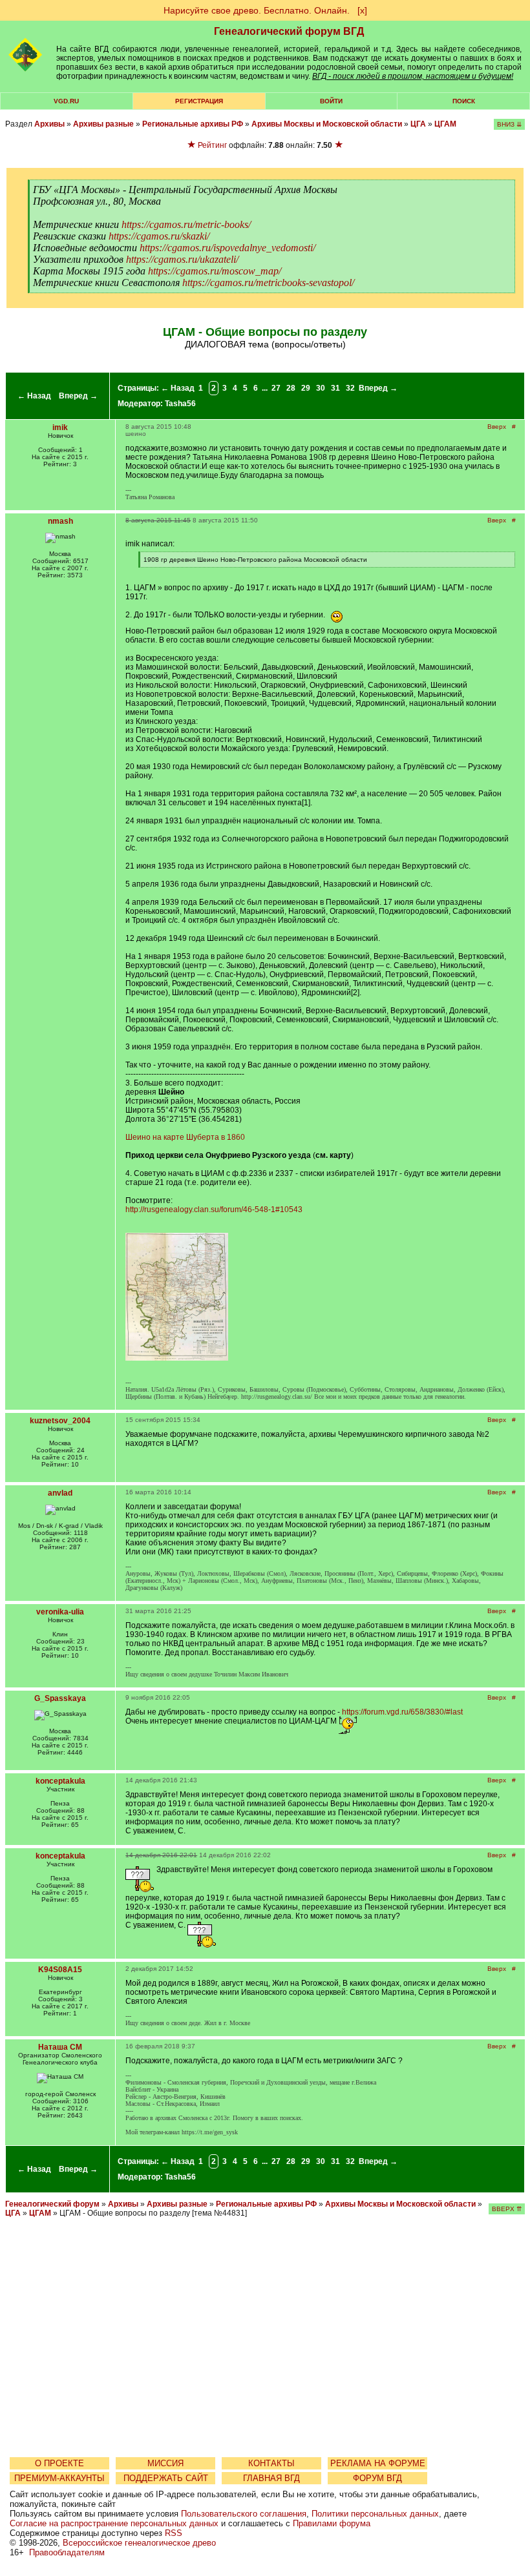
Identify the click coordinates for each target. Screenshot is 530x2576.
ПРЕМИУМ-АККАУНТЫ (59, 2478)
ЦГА (418, 124)
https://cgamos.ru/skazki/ (159, 236)
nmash (60, 521)
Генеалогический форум (52, 2204)
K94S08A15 (60, 1970)
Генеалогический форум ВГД (289, 31)
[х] (362, 10)
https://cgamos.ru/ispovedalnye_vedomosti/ (228, 248)
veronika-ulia (60, 1612)
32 (350, 388)
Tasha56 (180, 404)
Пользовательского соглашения (244, 2514)
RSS (174, 2533)
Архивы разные (103, 124)
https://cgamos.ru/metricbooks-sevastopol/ (268, 283)
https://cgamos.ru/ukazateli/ (182, 259)
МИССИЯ (165, 2463)
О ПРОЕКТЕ (59, 2463)
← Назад (34, 396)
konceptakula (60, 1781)
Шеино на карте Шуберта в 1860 (185, 1137)
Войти (331, 101)
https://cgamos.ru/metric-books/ (186, 224)
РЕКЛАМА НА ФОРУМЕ (378, 2463)
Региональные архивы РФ (193, 124)
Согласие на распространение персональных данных (114, 2523)
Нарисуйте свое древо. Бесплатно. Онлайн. (257, 10)
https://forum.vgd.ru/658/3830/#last (402, 1712)
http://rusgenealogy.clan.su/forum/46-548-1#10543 (214, 1210)
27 (276, 388)
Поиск (464, 101)
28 (291, 388)
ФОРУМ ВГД (377, 2478)
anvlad (60, 1493)
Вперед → (78, 396)
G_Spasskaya (60, 1698)
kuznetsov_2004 (60, 1421)
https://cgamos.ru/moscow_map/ (215, 271)
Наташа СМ (60, 2047)
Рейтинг (212, 145)
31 (335, 388)
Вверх (497, 427)
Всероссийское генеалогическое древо (139, 2543)
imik (60, 428)
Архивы (49, 124)
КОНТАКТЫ (271, 2463)
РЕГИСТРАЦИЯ (199, 101)
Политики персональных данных (375, 2514)
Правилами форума (332, 2523)
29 (306, 388)
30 (321, 388)
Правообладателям (67, 2552)
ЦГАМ (445, 124)
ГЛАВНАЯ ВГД (271, 2478)
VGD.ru (66, 101)
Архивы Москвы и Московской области (327, 124)
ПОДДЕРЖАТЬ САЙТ (166, 2478)
